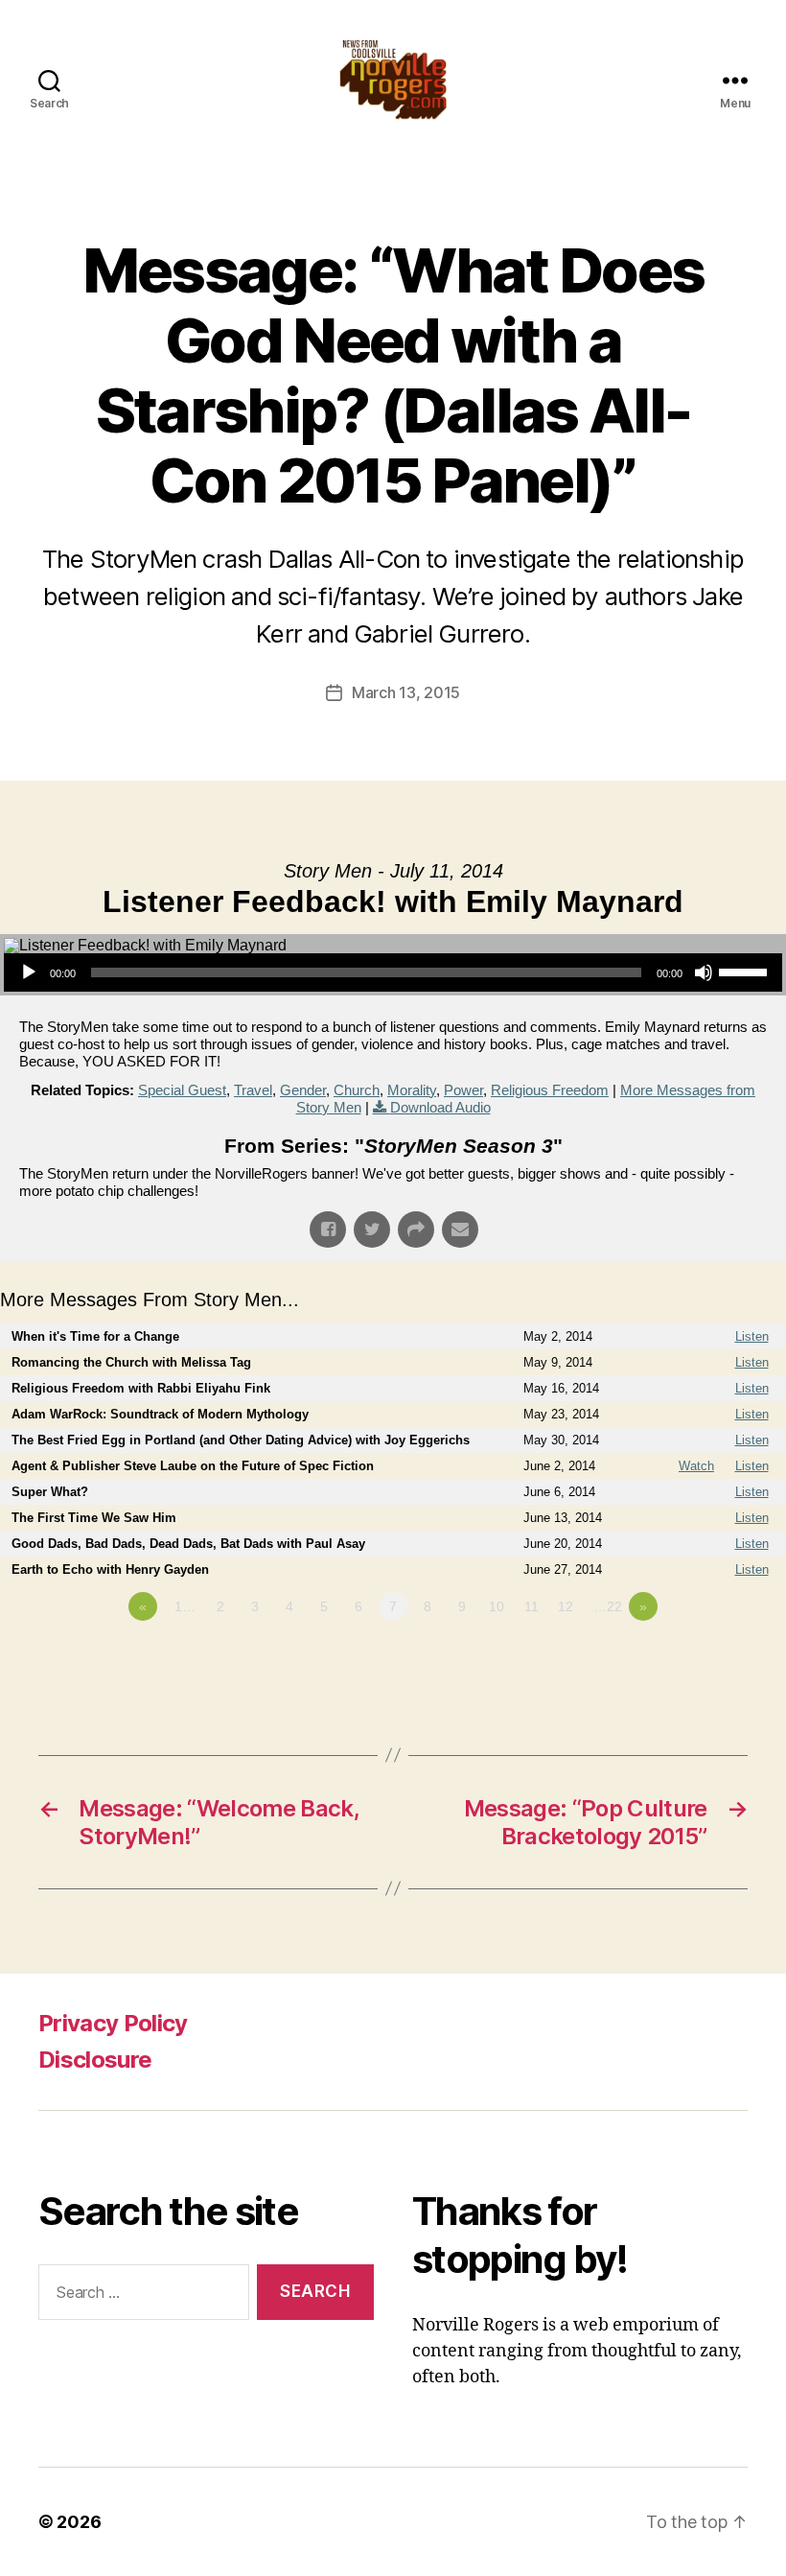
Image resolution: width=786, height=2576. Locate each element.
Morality (412, 1090)
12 (566, 1606)
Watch (696, 1466)
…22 (608, 1606)
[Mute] (704, 972)
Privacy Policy (113, 2023)
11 (532, 1606)
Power (463, 1090)
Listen (752, 1336)
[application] (393, 972)
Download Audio (440, 1107)
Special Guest (182, 1090)
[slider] (746, 971)
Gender (303, 1090)
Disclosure (95, 2060)
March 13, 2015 (406, 692)
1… (185, 1606)
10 (497, 1606)
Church (357, 1090)
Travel (253, 1090)
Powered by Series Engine (715, 1659)
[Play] (29, 972)
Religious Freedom (550, 1090)
